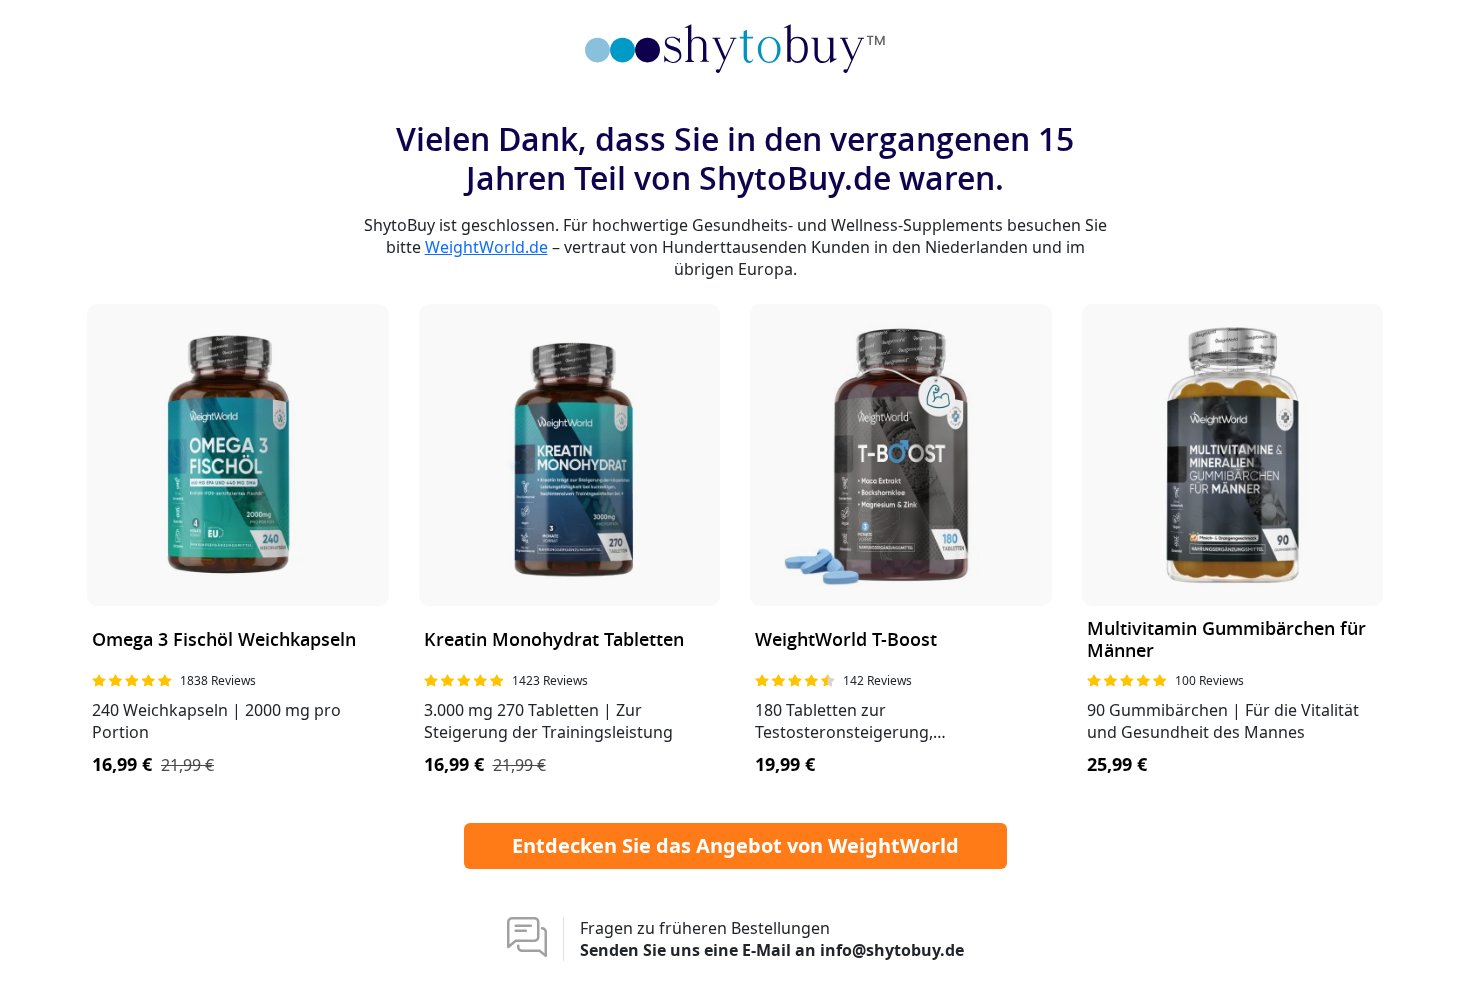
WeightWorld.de (486, 247)
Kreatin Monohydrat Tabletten (554, 640)
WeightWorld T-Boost (846, 640)
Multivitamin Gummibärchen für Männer (1226, 640)
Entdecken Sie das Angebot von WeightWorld (735, 845)
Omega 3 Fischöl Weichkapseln (224, 640)
